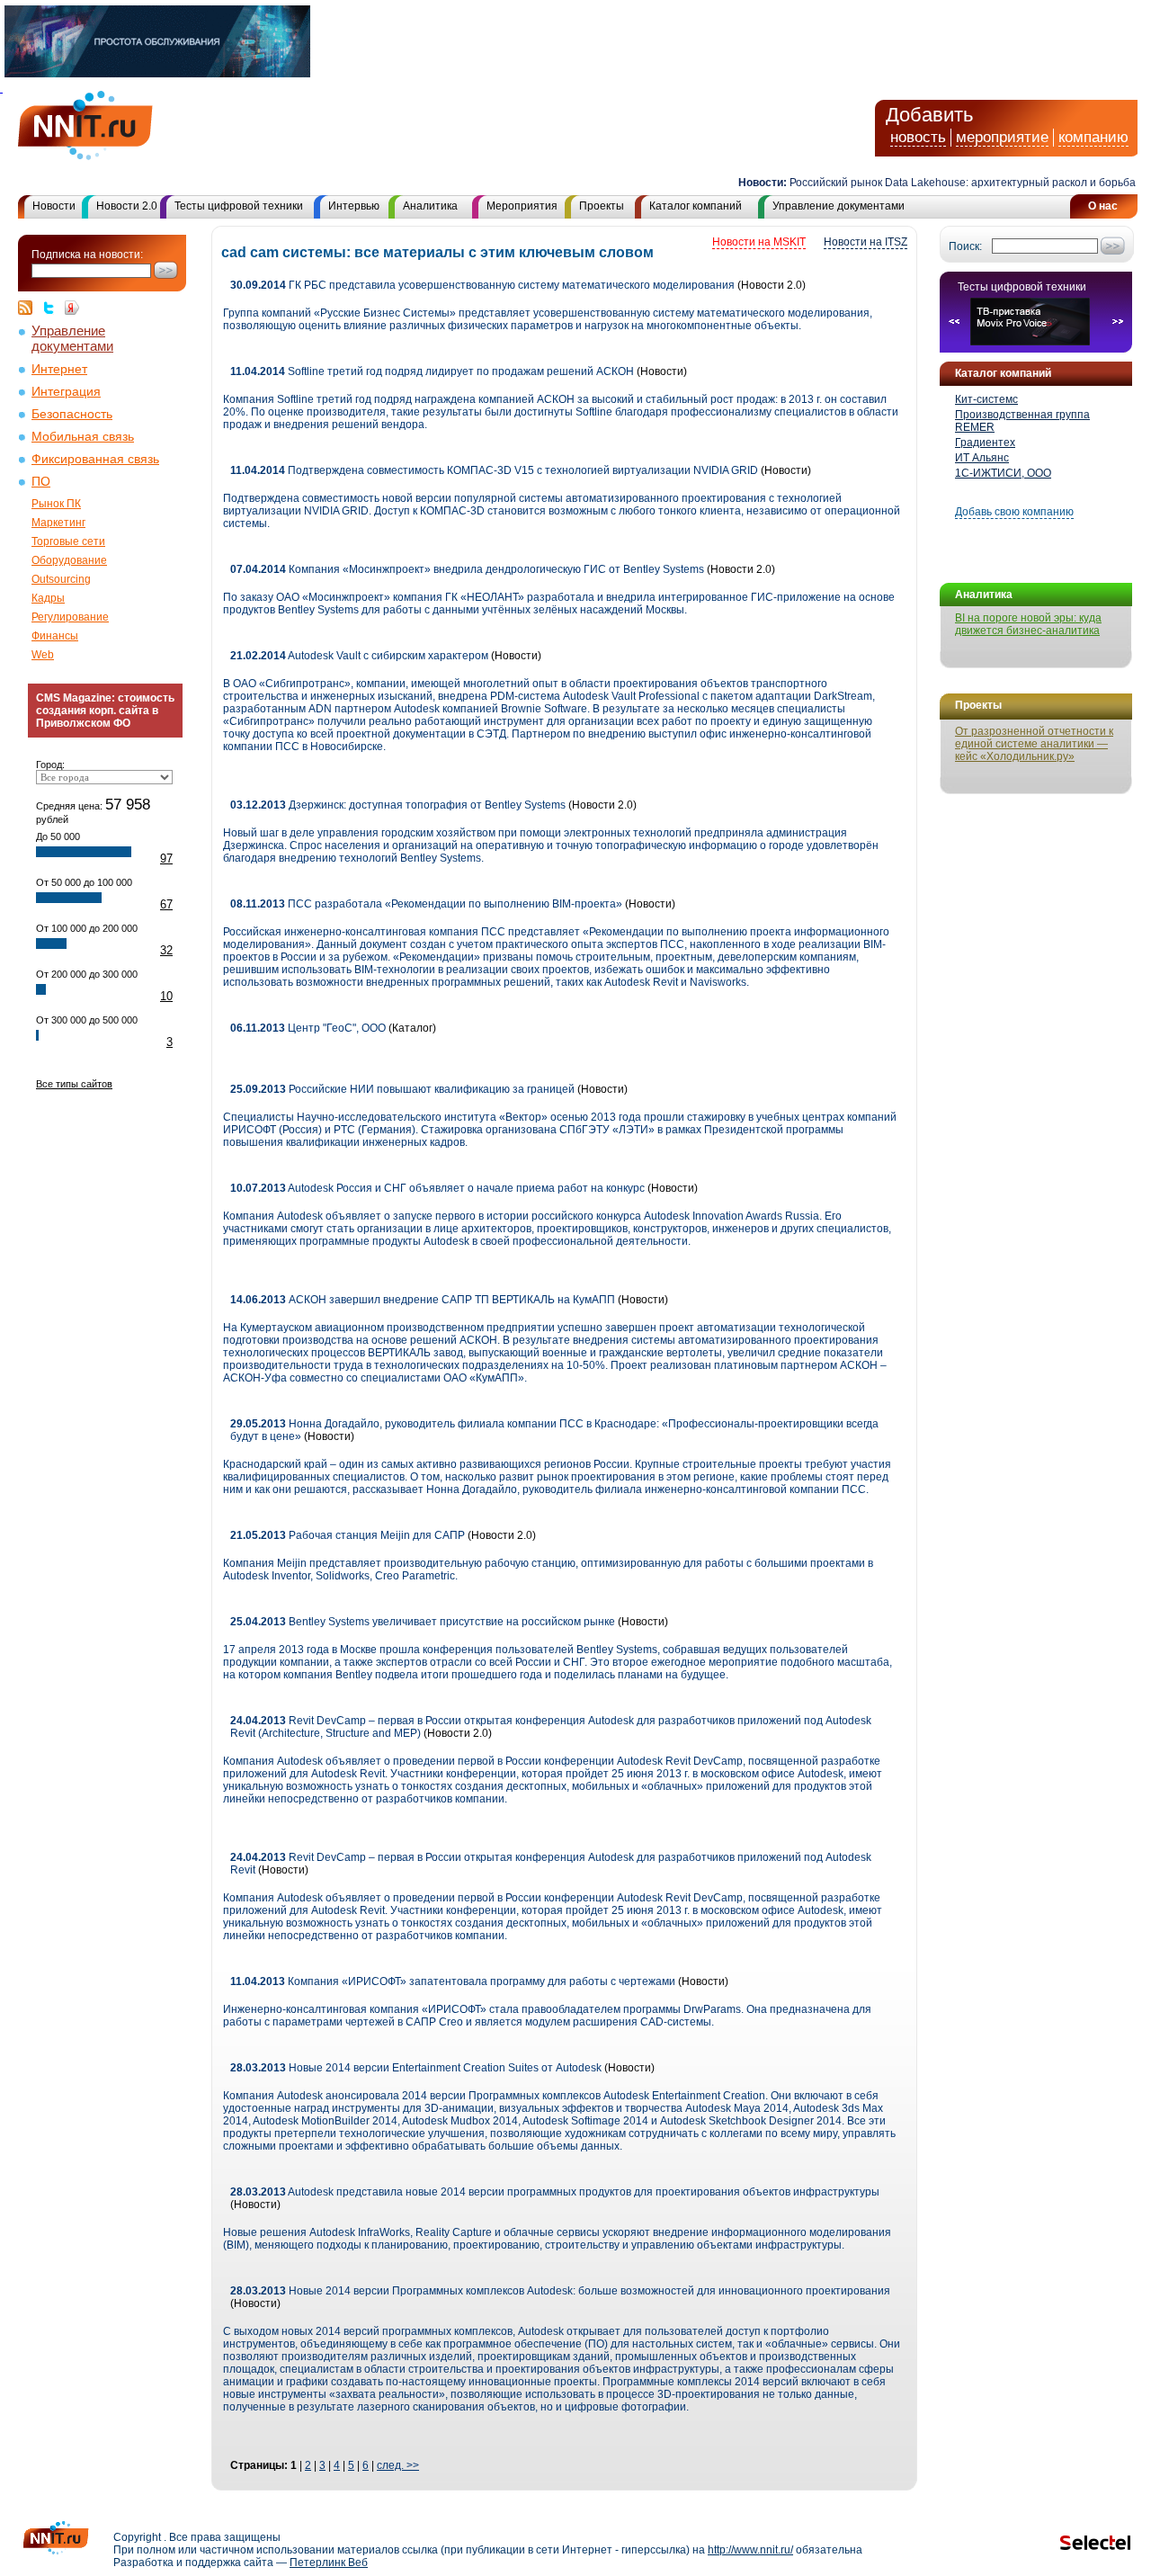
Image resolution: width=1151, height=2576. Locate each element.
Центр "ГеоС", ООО (308, 1028)
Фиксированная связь (95, 459)
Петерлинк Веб (329, 2563)
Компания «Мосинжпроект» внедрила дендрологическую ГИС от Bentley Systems (467, 569)
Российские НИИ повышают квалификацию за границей (402, 1089)
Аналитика (430, 206)
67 (166, 904)
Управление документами (839, 206)
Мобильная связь (83, 437)
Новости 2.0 (127, 206)
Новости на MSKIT (759, 242)
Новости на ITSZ (865, 242)
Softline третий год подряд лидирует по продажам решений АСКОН (432, 371)
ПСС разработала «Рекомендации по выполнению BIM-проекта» (428, 904)
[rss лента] (30, 308)
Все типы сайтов (74, 1084)
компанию (1093, 137)
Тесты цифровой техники (239, 206)
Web (43, 655)
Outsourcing (61, 579)
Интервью (354, 206)
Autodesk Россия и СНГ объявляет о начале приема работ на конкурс (437, 1188)
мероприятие (1002, 137)
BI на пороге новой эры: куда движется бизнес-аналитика (1028, 624)
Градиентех (985, 443)
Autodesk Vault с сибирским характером (359, 656)
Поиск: (965, 246)
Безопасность (72, 414)
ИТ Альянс (982, 458)
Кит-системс (986, 399)
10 (166, 996)
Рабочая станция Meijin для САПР (348, 1535)
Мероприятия (522, 206)
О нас (1103, 206)
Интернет (59, 369)
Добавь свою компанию (1014, 512)
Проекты (602, 206)
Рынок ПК (56, 504)
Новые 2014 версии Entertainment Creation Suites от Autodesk (416, 2068)
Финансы (55, 636)
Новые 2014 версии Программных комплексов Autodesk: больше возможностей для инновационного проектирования (560, 2291)
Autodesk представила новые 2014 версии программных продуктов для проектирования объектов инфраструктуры (555, 2192)
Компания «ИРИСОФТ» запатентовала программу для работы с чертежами (453, 1981)
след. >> (398, 2465)
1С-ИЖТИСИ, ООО (1003, 473)
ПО (41, 482)
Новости (54, 206)
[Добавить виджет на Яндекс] (72, 308)
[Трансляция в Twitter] (53, 308)
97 (166, 859)
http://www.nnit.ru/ (750, 2550)
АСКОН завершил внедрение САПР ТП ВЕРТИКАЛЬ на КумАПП (423, 1300)
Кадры (48, 598)
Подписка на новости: (87, 255)
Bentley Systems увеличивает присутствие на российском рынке (423, 1622)
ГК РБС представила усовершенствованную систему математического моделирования (482, 285)
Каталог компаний (696, 206)
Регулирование (70, 617)
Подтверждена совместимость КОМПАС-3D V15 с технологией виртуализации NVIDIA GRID (494, 470)
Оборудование (69, 560)
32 (166, 950)
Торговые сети (68, 541)
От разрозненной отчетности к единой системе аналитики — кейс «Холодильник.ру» (1034, 744)
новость (918, 137)
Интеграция (66, 392)
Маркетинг (58, 523)
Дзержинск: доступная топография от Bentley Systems (398, 805)
